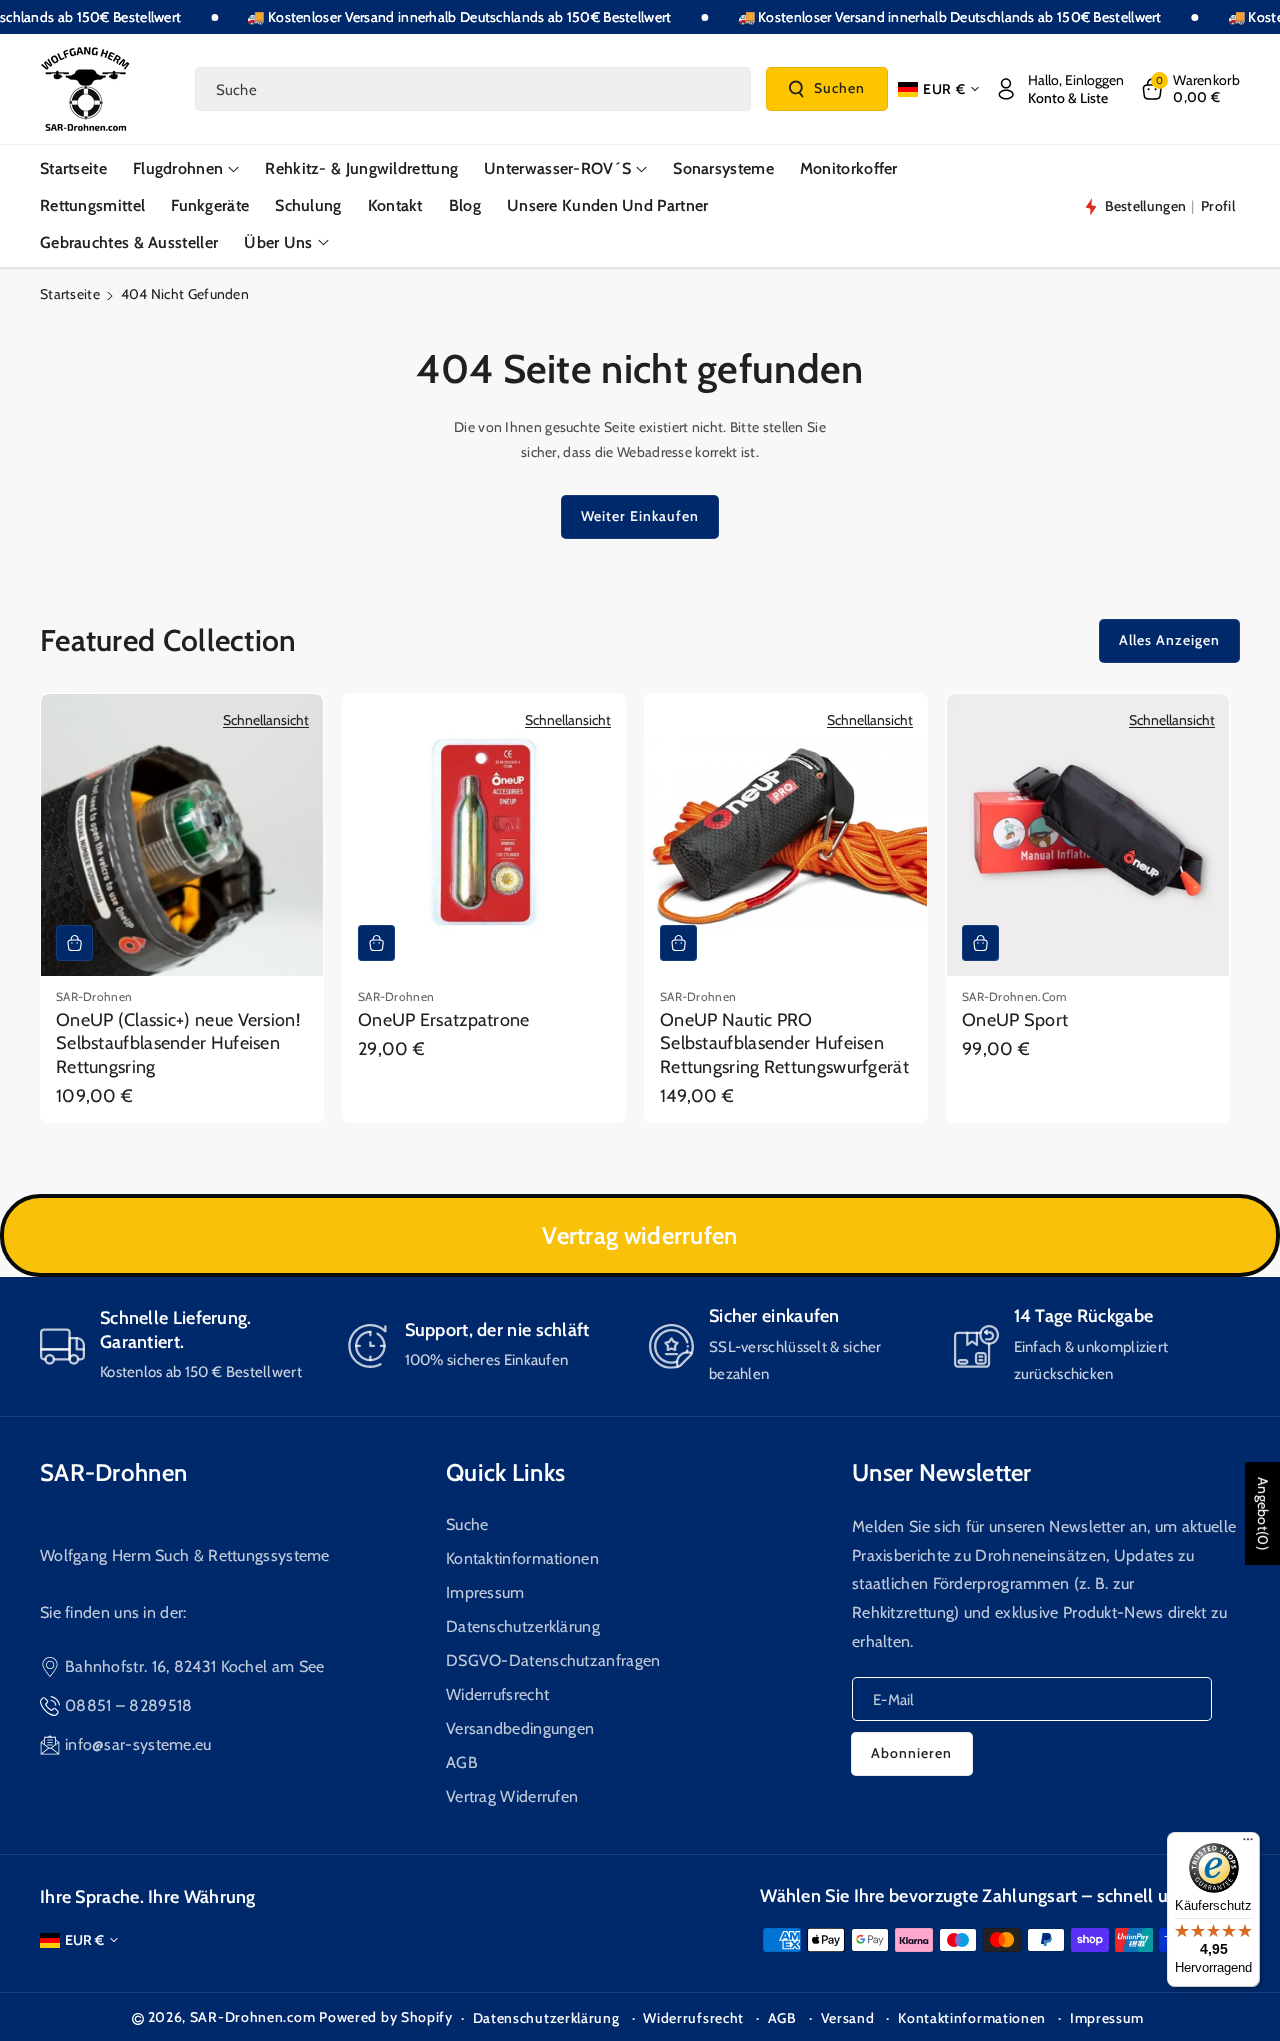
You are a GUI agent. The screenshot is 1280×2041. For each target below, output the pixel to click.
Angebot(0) (1263, 1513)
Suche (467, 1524)
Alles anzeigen (1169, 640)
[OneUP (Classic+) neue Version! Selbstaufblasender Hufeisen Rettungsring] (182, 835)
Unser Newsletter (942, 1472)
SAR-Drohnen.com (253, 2017)
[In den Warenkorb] (74, 943)
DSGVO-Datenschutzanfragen (553, 1660)
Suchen (839, 88)
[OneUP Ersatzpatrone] (484, 835)
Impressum (485, 1592)
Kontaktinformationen (522, 1558)
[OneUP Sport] (1088, 835)
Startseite (70, 294)
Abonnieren (911, 1753)
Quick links (505, 1472)
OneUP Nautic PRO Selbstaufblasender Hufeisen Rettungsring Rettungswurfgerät (784, 1043)
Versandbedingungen (520, 1728)
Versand (848, 2018)
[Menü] (1248, 1844)
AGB (462, 1762)
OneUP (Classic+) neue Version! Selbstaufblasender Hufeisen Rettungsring (178, 1043)
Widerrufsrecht (497, 1694)
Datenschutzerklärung (523, 1626)
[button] (1189, 89)
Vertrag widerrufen (639, 1235)
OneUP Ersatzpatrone (444, 1020)
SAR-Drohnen (113, 1472)
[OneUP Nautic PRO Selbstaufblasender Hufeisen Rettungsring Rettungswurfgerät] (786, 835)
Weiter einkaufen (640, 516)
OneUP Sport (1015, 1020)
